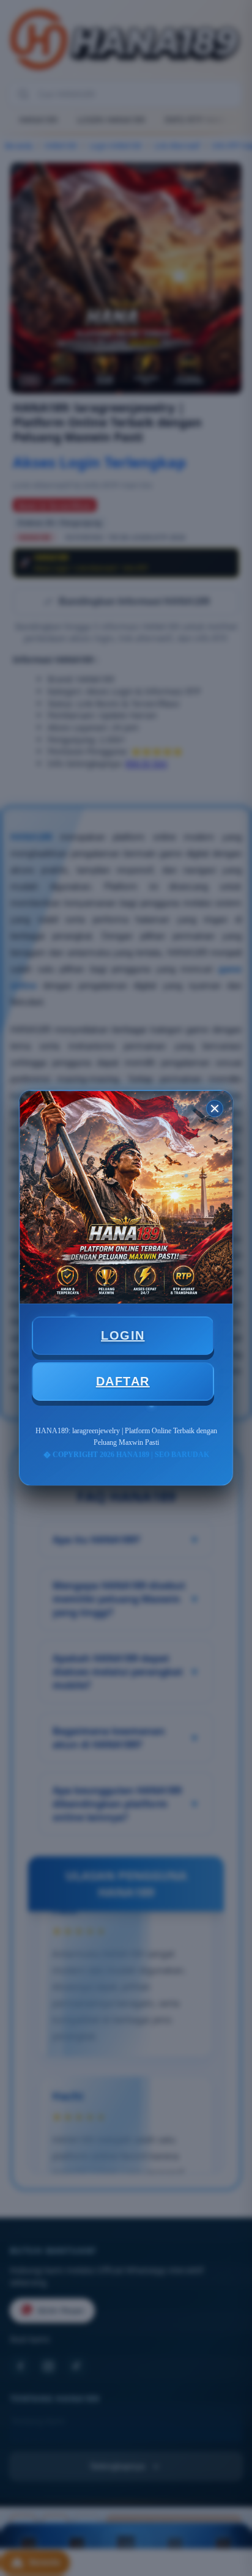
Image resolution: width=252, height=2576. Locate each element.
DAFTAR (123, 1381)
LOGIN (123, 1335)
